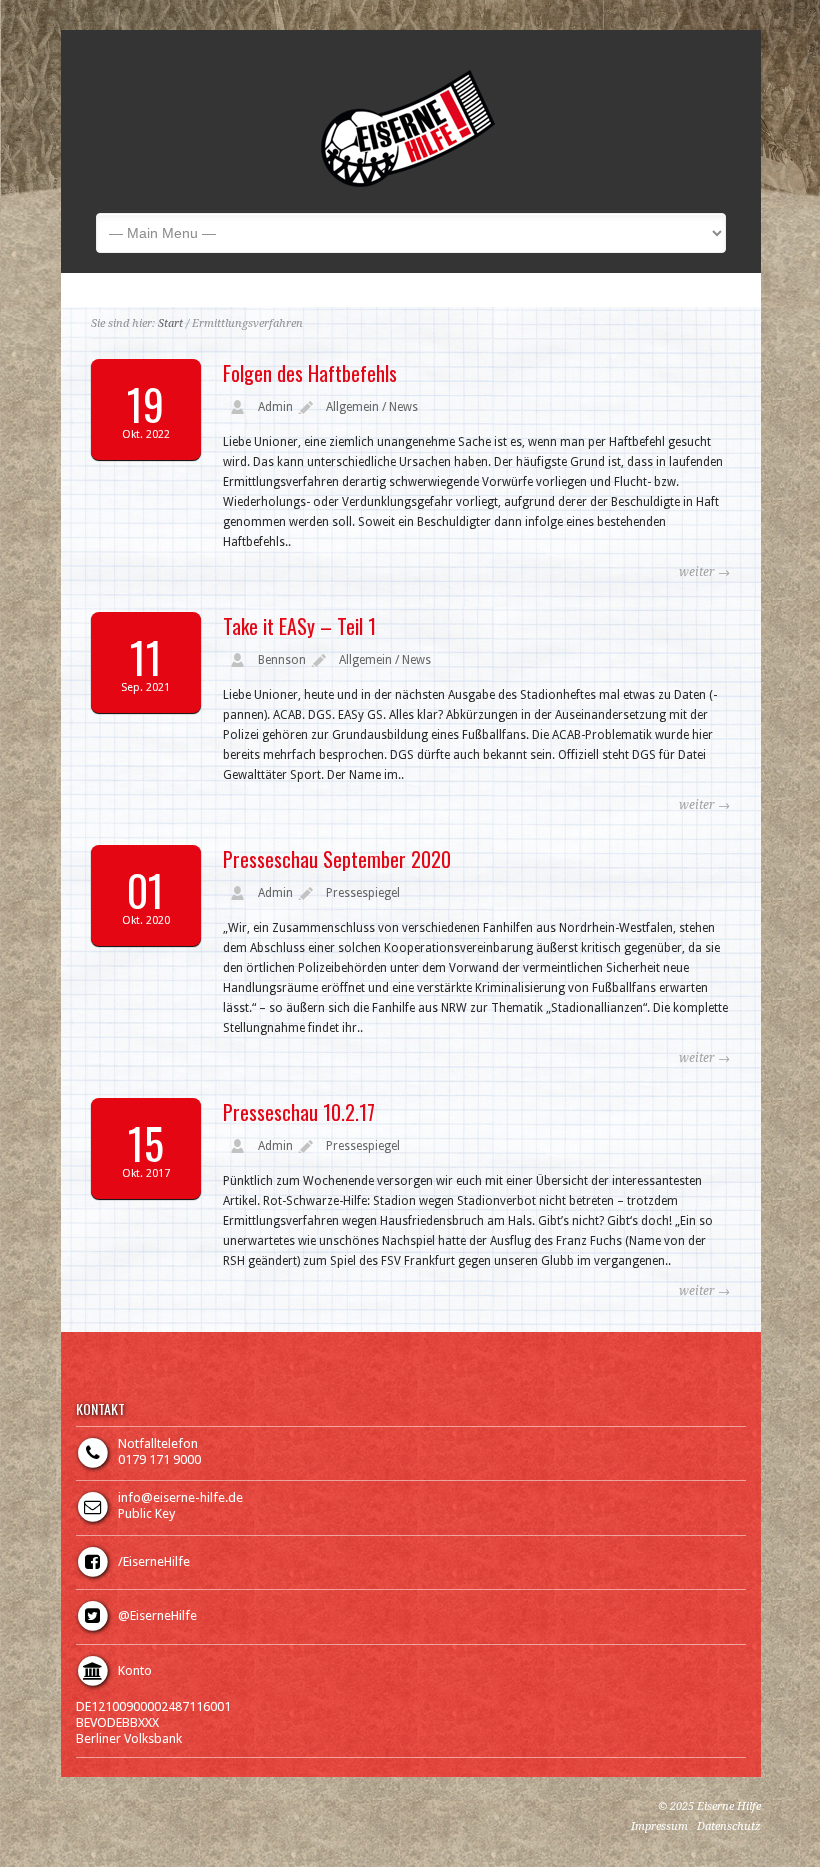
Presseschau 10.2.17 (299, 1112)
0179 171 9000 (159, 1459)
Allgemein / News (372, 407)
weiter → (704, 572)
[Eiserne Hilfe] (408, 183)
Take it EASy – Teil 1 (299, 626)
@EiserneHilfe (157, 1615)
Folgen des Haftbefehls (310, 373)
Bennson (282, 660)
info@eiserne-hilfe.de (180, 1497)
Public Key (146, 1513)
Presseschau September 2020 (337, 859)
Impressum (659, 1826)
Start (170, 323)
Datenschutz (729, 1826)
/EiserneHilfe (154, 1561)
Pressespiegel (363, 893)
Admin (275, 407)
